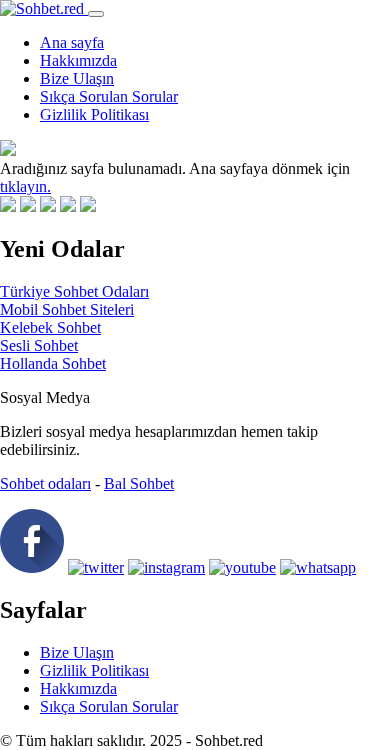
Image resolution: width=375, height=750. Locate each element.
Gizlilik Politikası (94, 114)
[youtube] (242, 567)
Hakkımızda (78, 60)
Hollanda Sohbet (53, 363)
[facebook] (32, 567)
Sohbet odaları (45, 483)
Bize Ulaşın (77, 78)
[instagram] (166, 567)
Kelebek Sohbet (50, 327)
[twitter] (96, 567)
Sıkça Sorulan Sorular (109, 96)
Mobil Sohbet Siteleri (67, 309)
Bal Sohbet (139, 483)
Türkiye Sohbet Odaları (74, 291)
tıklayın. (25, 186)
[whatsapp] (318, 567)
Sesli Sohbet (39, 345)
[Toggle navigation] (96, 14)
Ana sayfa (72, 42)
